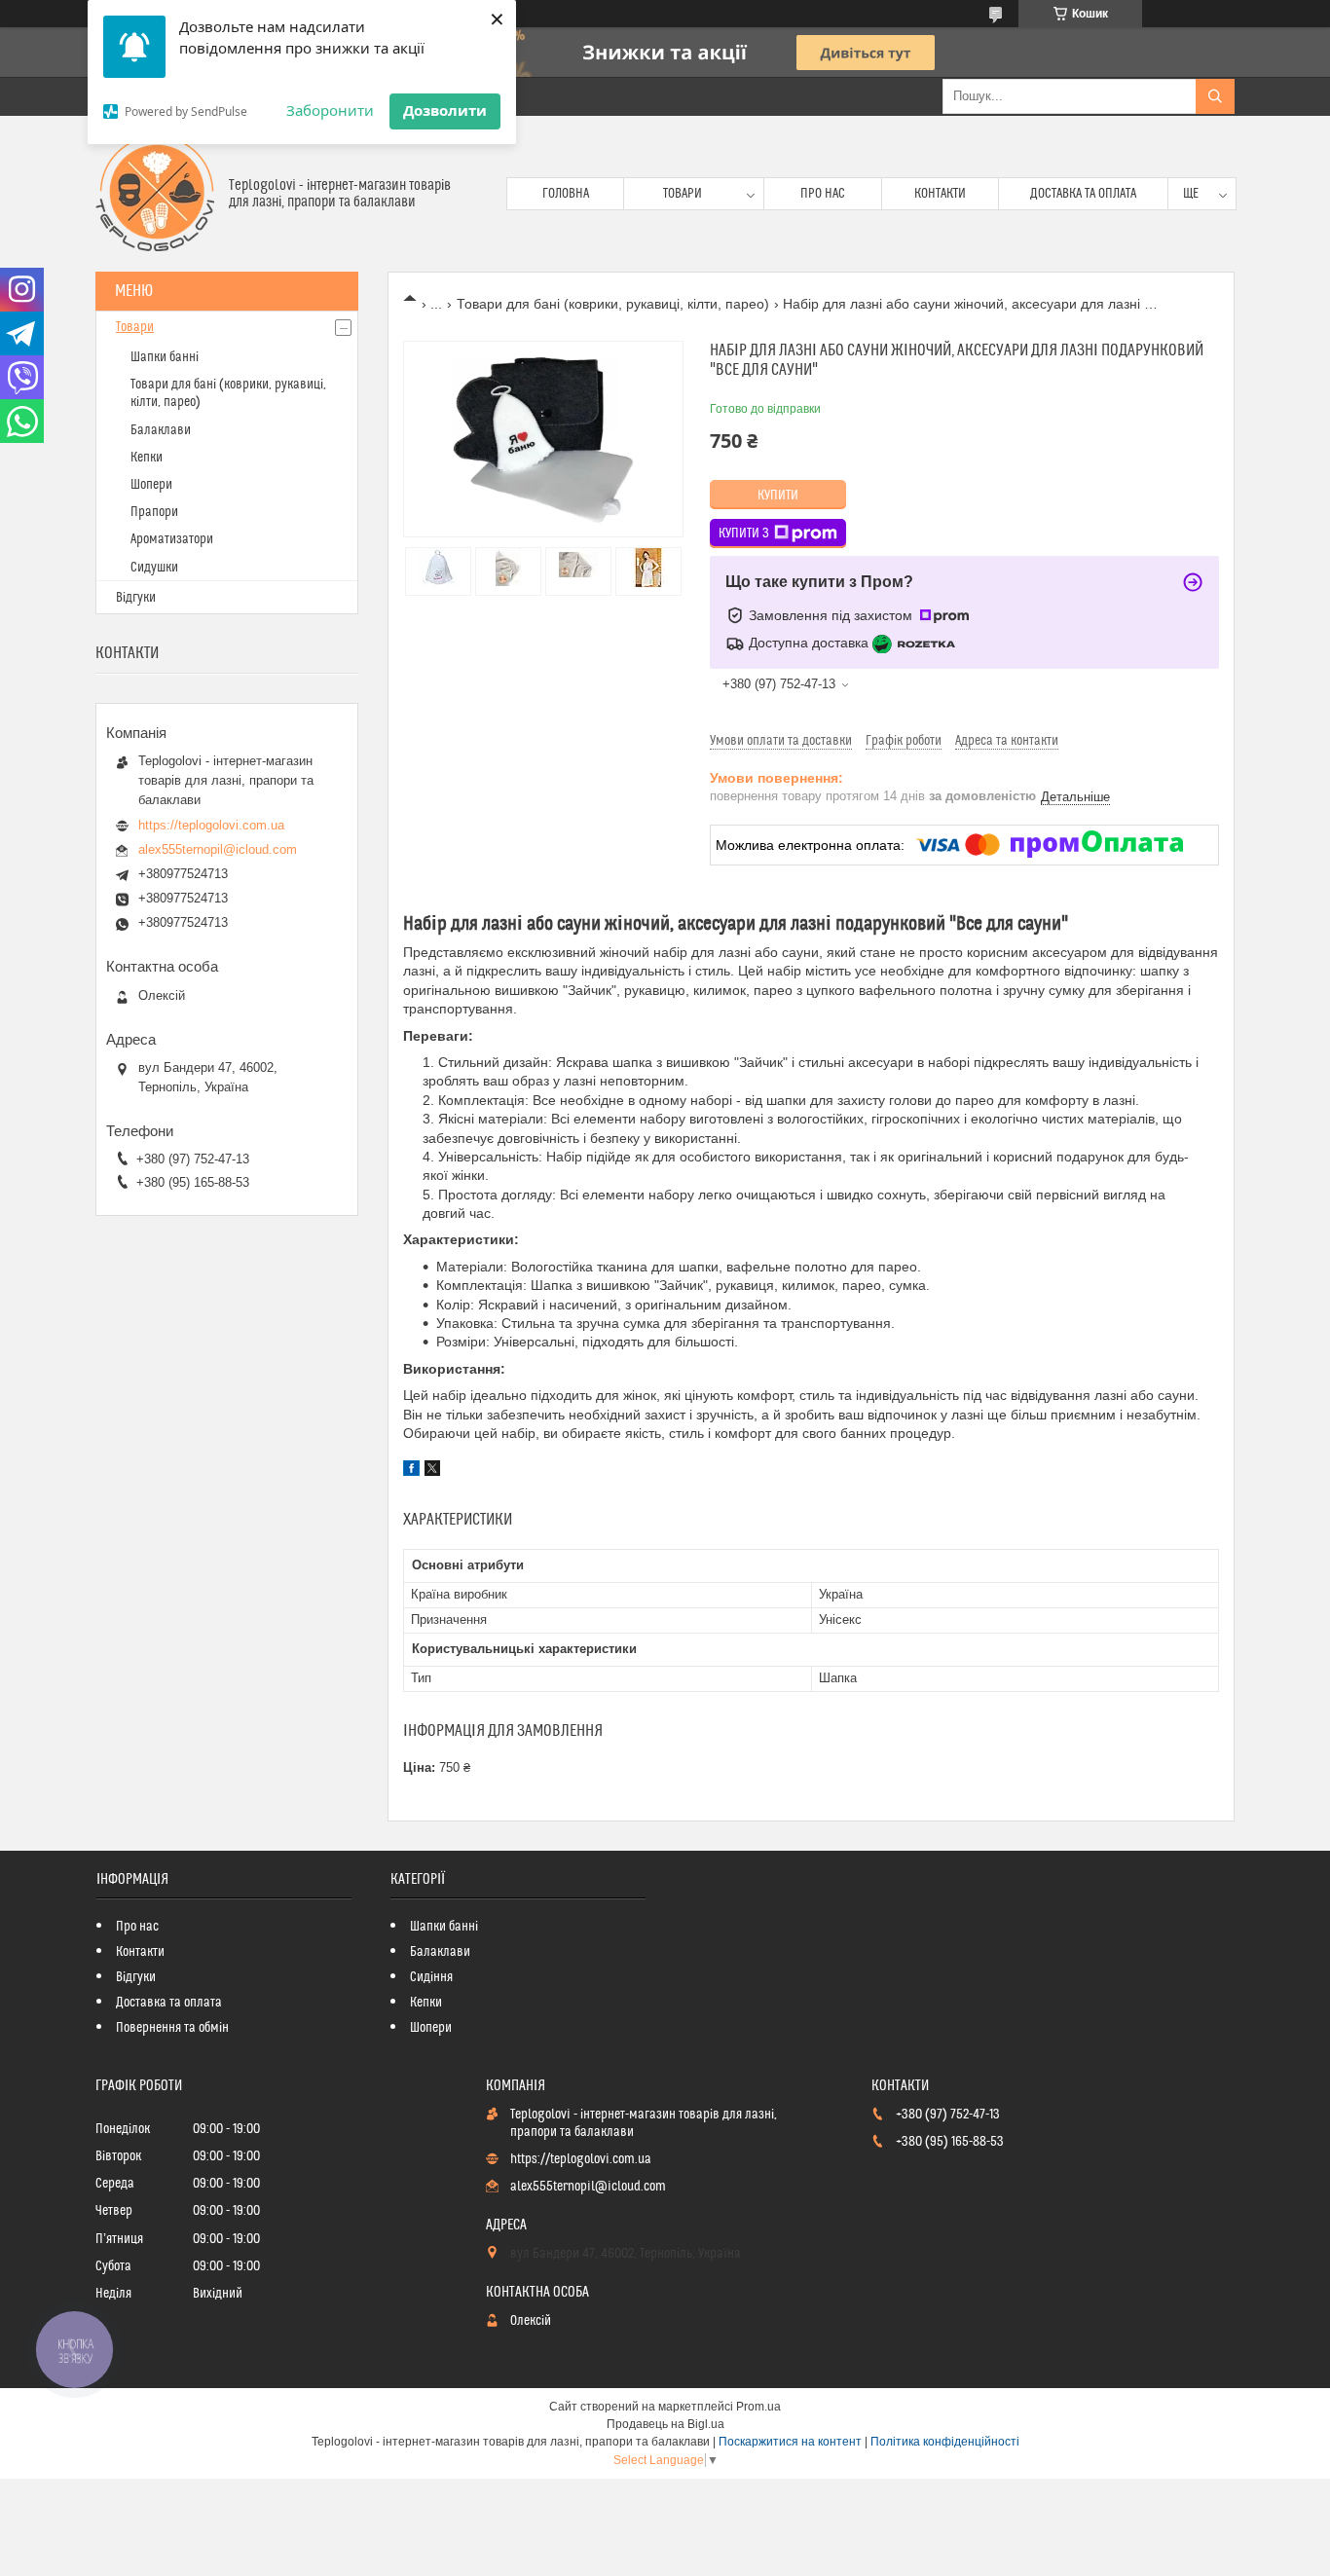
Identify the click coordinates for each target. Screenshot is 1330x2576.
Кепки (147, 458)
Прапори (154, 512)
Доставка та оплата (1083, 194)
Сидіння (431, 1977)
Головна (566, 194)
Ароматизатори (172, 539)
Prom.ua (758, 2407)
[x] (432, 1471)
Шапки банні (165, 357)
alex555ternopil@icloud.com (218, 849)
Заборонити (330, 110)
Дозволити (445, 110)
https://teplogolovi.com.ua (211, 825)
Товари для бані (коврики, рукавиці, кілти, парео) (613, 304)
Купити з (744, 534)
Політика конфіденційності (945, 2442)
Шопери (151, 485)
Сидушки (154, 568)
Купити (778, 496)
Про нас (823, 194)
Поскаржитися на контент (790, 2442)
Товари (683, 194)
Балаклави (161, 430)
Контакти (940, 194)
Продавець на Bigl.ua (665, 2424)
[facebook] (411, 1471)
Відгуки (136, 598)
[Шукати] (1215, 96)
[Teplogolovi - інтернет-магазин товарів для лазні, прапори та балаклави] (155, 194)
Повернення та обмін (172, 2028)
